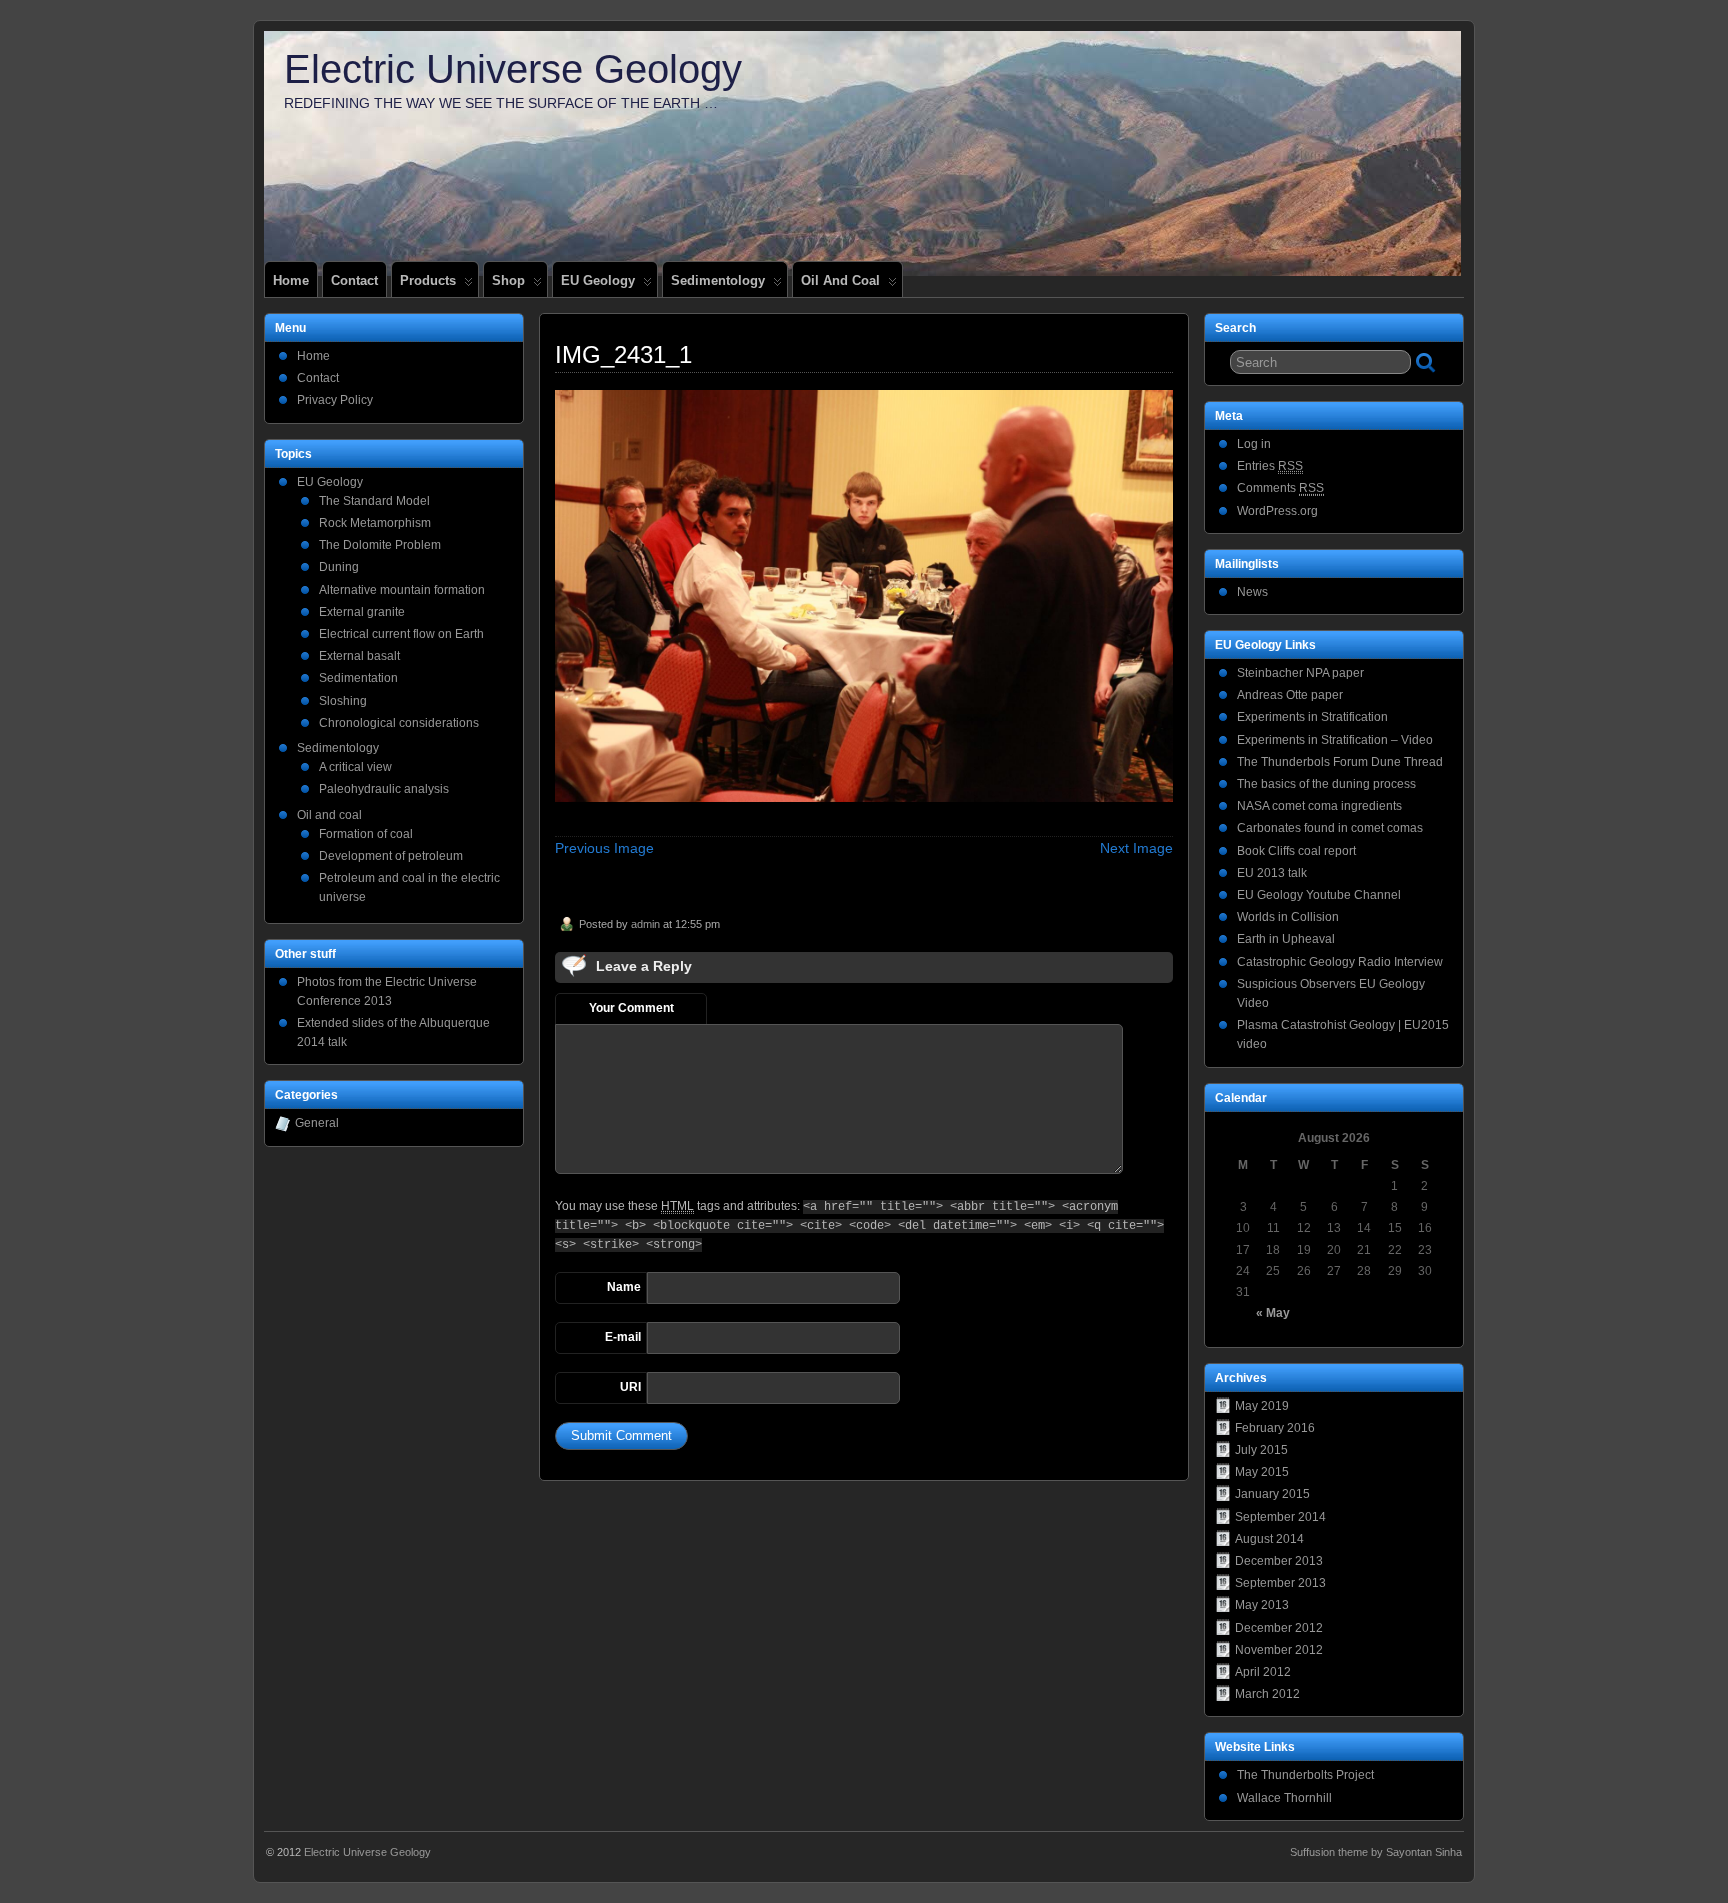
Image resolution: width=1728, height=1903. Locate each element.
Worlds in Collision (1288, 917)
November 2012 (1279, 1650)
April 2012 (1263, 1672)
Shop (508, 280)
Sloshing (343, 701)
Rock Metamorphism (375, 523)
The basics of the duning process (1326, 784)
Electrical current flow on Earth (401, 634)
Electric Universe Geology (513, 69)
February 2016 (1275, 1428)
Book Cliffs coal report (1296, 851)
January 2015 (1272, 1494)
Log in (1254, 444)
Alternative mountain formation (402, 590)
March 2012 (1267, 1694)
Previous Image (604, 848)
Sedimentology (718, 280)
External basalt (359, 656)
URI (630, 1387)
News (1252, 592)
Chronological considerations (399, 723)
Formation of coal (366, 834)
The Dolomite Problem (380, 545)
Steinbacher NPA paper (1300, 673)
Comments (1280, 488)
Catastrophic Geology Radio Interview (1340, 962)
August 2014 (1269, 1539)
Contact (354, 280)
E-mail (623, 1337)
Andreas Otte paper (1290, 695)
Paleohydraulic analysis (384, 789)
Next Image (1136, 848)
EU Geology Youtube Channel (1319, 895)
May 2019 (1262, 1406)
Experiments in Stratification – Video (1335, 740)
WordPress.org (1277, 511)
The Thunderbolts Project (1305, 1775)
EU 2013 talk (1272, 873)
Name (624, 1287)
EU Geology (598, 280)
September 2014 (1280, 1517)
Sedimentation (358, 678)
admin (645, 924)
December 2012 (1279, 1628)
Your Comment (631, 1008)
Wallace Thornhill (1284, 1798)
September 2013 (1280, 1583)
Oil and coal (840, 280)
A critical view (355, 767)
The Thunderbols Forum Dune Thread (1340, 762)
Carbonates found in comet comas (1330, 828)
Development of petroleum (391, 856)
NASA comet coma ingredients (1319, 806)
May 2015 (1262, 1472)
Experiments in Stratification (1312, 717)
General (317, 1123)
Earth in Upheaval (1286, 939)
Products (428, 280)
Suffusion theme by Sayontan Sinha (1376, 1852)
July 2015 (1261, 1450)
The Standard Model (374, 501)
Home (291, 280)
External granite (362, 612)
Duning (339, 567)
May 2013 (1262, 1605)
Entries (1270, 466)
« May (1273, 1313)
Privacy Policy (335, 400)
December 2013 (1279, 1561)
